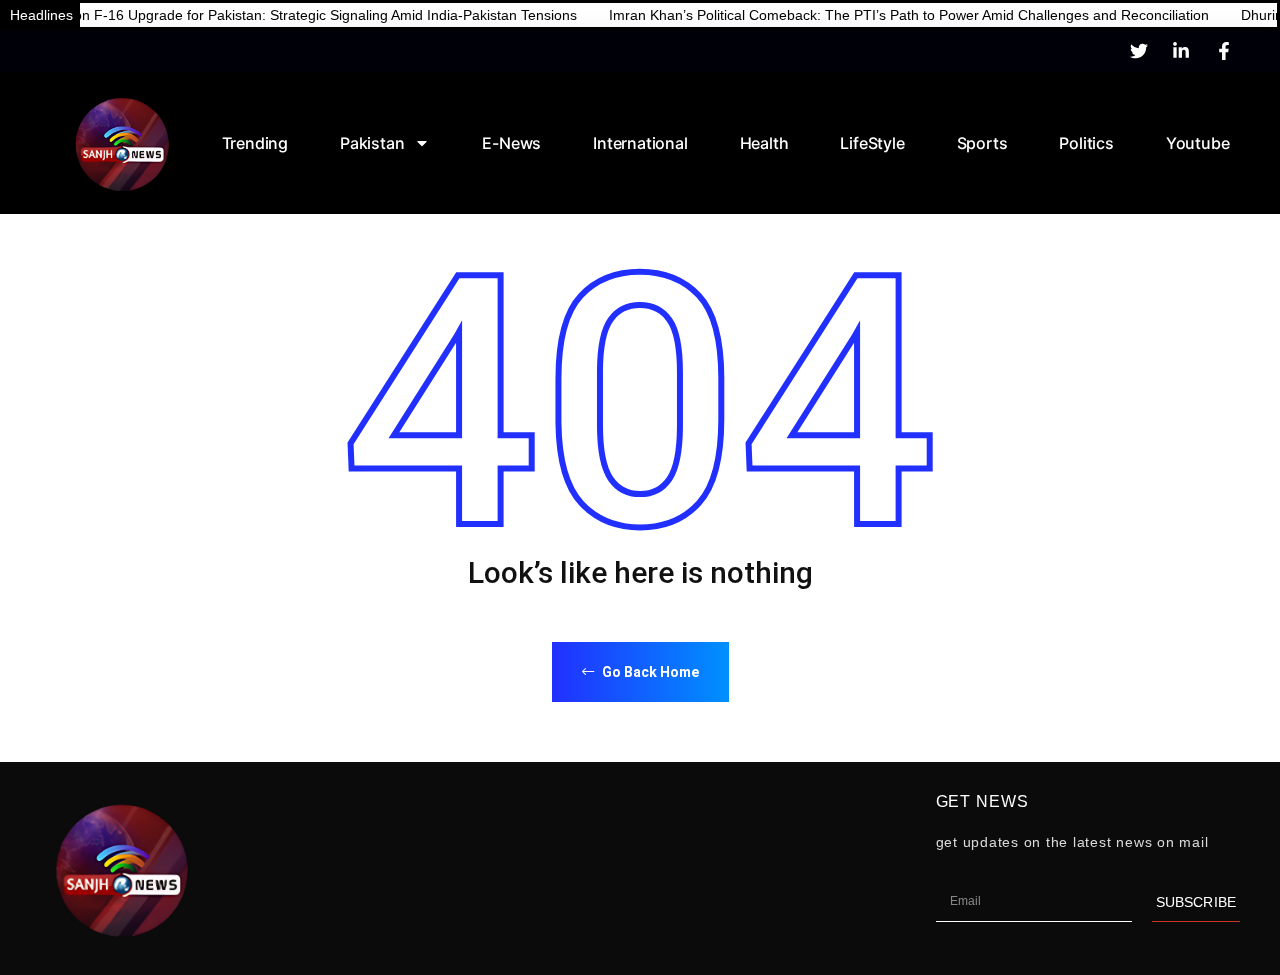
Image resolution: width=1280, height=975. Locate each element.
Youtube (1198, 143)
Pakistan (372, 143)
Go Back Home (649, 672)
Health (764, 143)
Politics (1086, 143)
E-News (511, 143)
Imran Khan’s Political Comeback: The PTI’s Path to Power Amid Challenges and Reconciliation (881, 15)
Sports (982, 143)
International (640, 143)
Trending (255, 143)
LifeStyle (872, 143)
